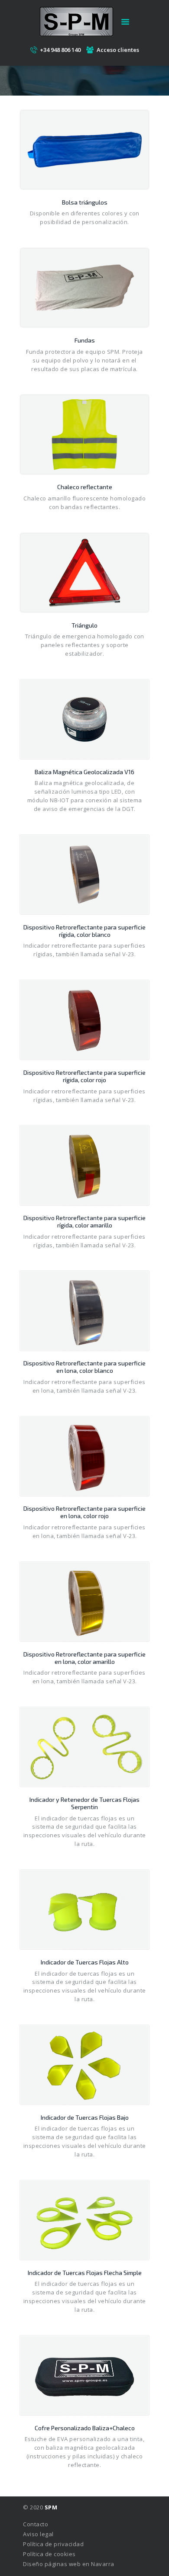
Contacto (36, 2524)
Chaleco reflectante (85, 487)
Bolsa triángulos (85, 202)
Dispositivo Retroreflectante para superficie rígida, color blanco (84, 931)
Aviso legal (38, 2534)
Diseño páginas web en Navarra (69, 2564)
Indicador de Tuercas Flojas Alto (85, 1962)
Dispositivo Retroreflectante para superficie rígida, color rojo (84, 1076)
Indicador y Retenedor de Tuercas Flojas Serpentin (84, 1803)
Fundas (85, 340)
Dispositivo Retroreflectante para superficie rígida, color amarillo (84, 1221)
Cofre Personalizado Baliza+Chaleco (85, 2428)
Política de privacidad (53, 2544)
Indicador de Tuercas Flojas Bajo (85, 2117)
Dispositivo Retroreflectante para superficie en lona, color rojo (84, 1512)
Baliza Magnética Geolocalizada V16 (84, 772)
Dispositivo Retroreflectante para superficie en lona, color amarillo (84, 1658)
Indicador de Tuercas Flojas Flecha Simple (85, 2273)
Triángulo (84, 625)
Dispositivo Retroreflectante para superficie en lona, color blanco (84, 1367)
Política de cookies (49, 2554)
